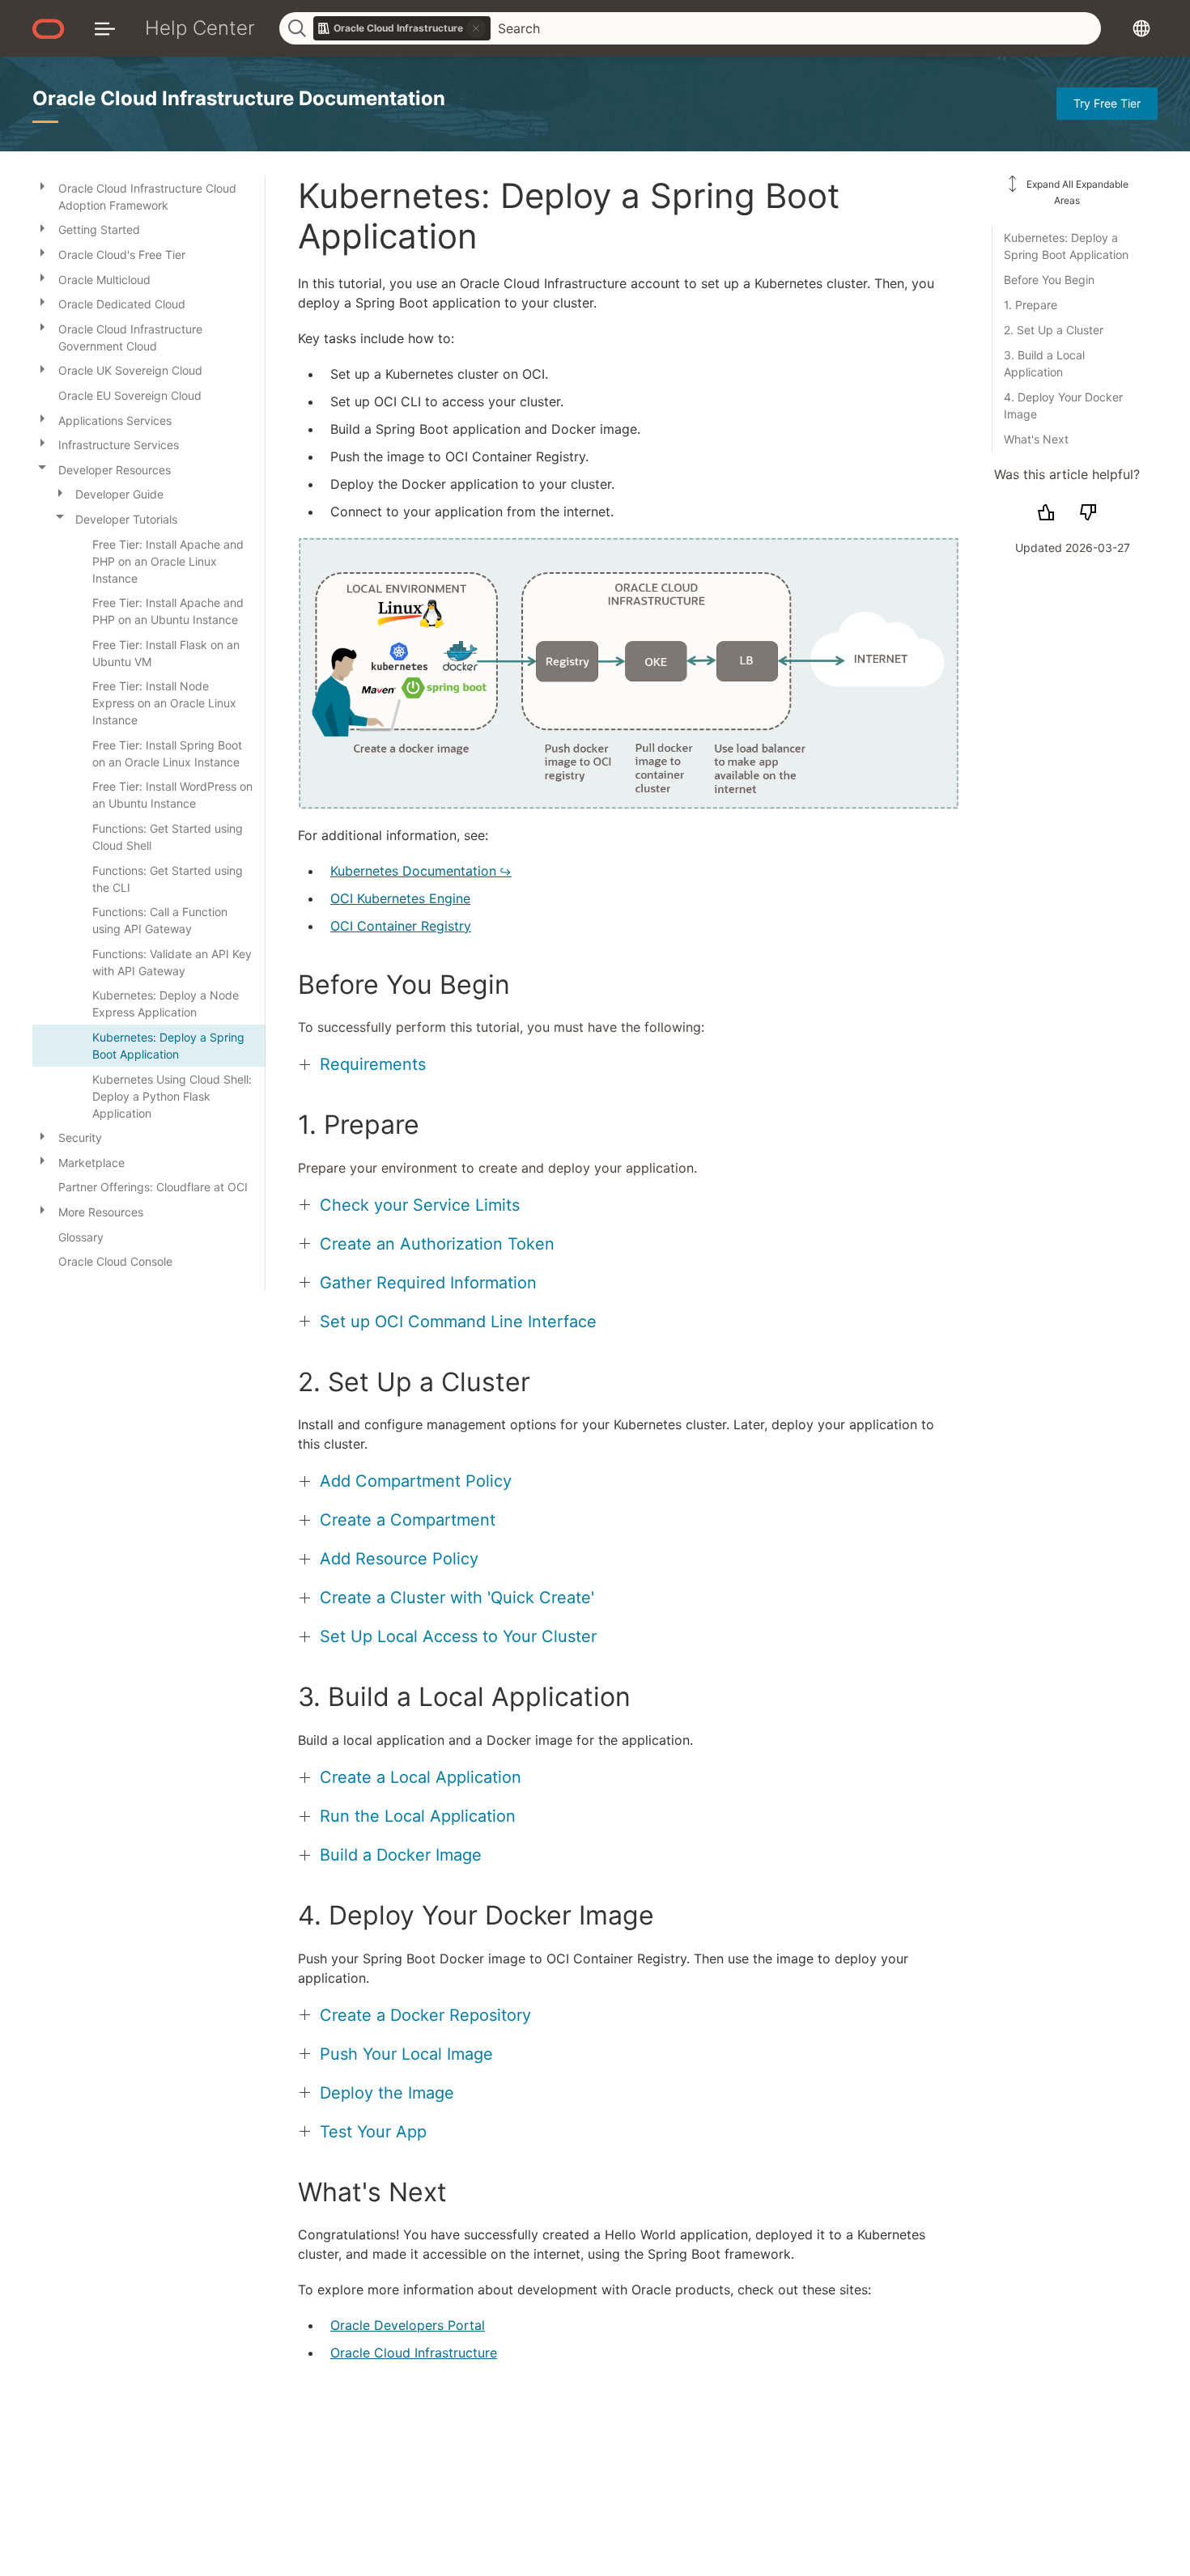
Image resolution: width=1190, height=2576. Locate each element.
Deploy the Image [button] (387, 2093)
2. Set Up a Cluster (1054, 330)
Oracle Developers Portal (408, 2325)
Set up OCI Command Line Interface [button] (458, 1322)
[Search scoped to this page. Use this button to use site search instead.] (476, 28)
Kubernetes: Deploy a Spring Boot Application (1066, 246)
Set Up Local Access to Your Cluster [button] (458, 1636)
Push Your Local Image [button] (406, 2054)
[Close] (42, 467)
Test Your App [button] (373, 2132)
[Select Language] (1141, 28)
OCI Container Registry (401, 926)
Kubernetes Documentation (413, 871)
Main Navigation (105, 28)
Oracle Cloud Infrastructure (414, 2353)
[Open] (42, 185)
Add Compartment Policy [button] (416, 1481)
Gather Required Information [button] (428, 1283)
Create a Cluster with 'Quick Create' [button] (457, 1598)
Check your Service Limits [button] (420, 1205)
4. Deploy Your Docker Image (1063, 405)
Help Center (200, 28)
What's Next (1036, 439)
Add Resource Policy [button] (399, 1559)
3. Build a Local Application (1044, 363)
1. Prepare (1031, 305)
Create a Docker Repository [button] (425, 2015)
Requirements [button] (373, 1064)
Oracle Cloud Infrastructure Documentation (239, 98)
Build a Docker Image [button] (401, 1855)
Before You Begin (1049, 280)
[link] (402, 28)
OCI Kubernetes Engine (400, 898)
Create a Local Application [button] (421, 1777)
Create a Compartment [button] (408, 1520)
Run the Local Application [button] (418, 1816)
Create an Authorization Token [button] (437, 1244)
